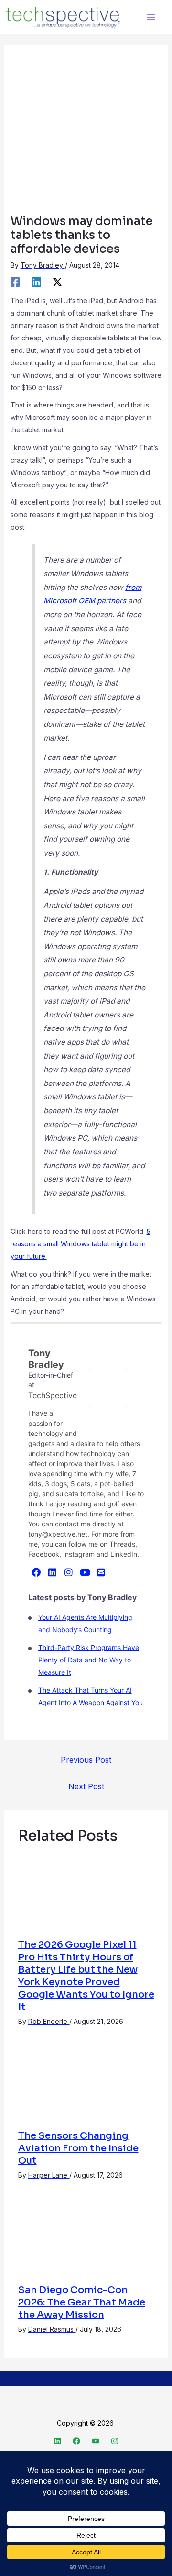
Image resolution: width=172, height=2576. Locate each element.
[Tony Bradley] (108, 1388)
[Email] (101, 1572)
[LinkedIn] (53, 1572)
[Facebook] (15, 282)
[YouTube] (85, 1572)
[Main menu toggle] (151, 17)
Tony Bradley (46, 1359)
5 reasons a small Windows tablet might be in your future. (81, 1244)
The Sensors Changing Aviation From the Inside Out (78, 2148)
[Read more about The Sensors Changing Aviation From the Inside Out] (86, 2084)
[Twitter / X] (57, 282)
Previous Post (86, 1760)
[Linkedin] (36, 282)
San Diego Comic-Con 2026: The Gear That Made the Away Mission (82, 2302)
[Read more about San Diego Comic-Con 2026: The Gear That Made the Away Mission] (86, 2237)
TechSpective (53, 1395)
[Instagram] (69, 1572)
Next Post (86, 1786)
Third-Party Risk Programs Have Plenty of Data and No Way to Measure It (89, 1660)
